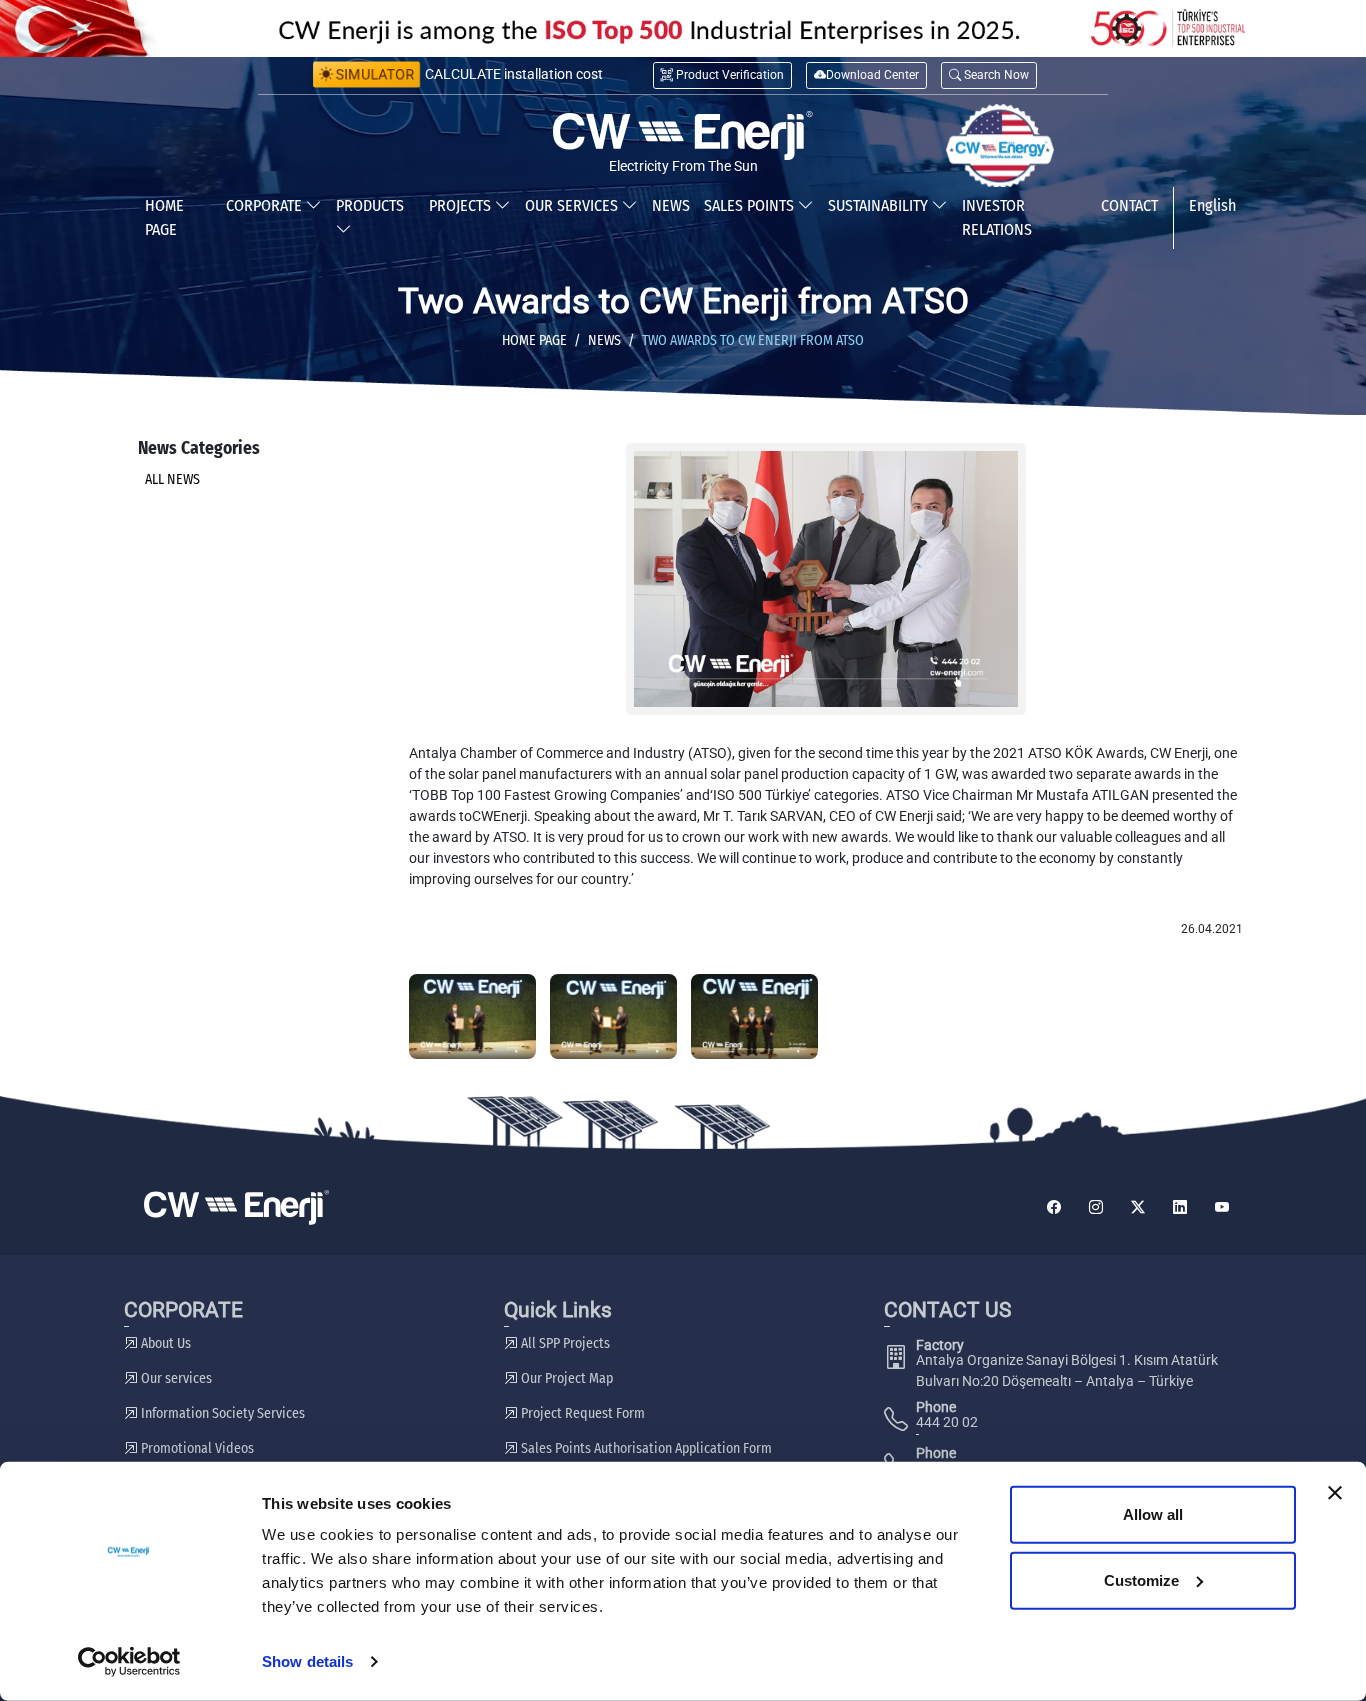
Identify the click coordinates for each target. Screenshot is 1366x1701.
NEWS (671, 205)
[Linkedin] (1180, 1207)
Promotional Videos (196, 1448)
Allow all (1153, 1514)
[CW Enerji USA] (1000, 146)
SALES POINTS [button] (751, 205)
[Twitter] (1138, 1207)
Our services (175, 1378)
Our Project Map (565, 1378)
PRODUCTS (370, 205)
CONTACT (1129, 205)
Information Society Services (221, 1413)
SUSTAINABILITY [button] (880, 205)
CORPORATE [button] (266, 205)
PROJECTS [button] (462, 205)
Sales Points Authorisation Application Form (645, 1448)
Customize (1141, 1579)
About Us (164, 1343)
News (604, 340)
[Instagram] (1096, 1207)
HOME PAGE (164, 217)
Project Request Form (581, 1413)
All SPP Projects (564, 1343)
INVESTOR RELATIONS (997, 217)
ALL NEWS (172, 479)
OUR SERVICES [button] (573, 205)
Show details (307, 1661)
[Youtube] (1222, 1207)
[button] (989, 75)
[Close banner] (1335, 1493)
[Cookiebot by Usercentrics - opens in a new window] (129, 1662)
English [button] (1212, 205)
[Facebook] (1054, 1207)
